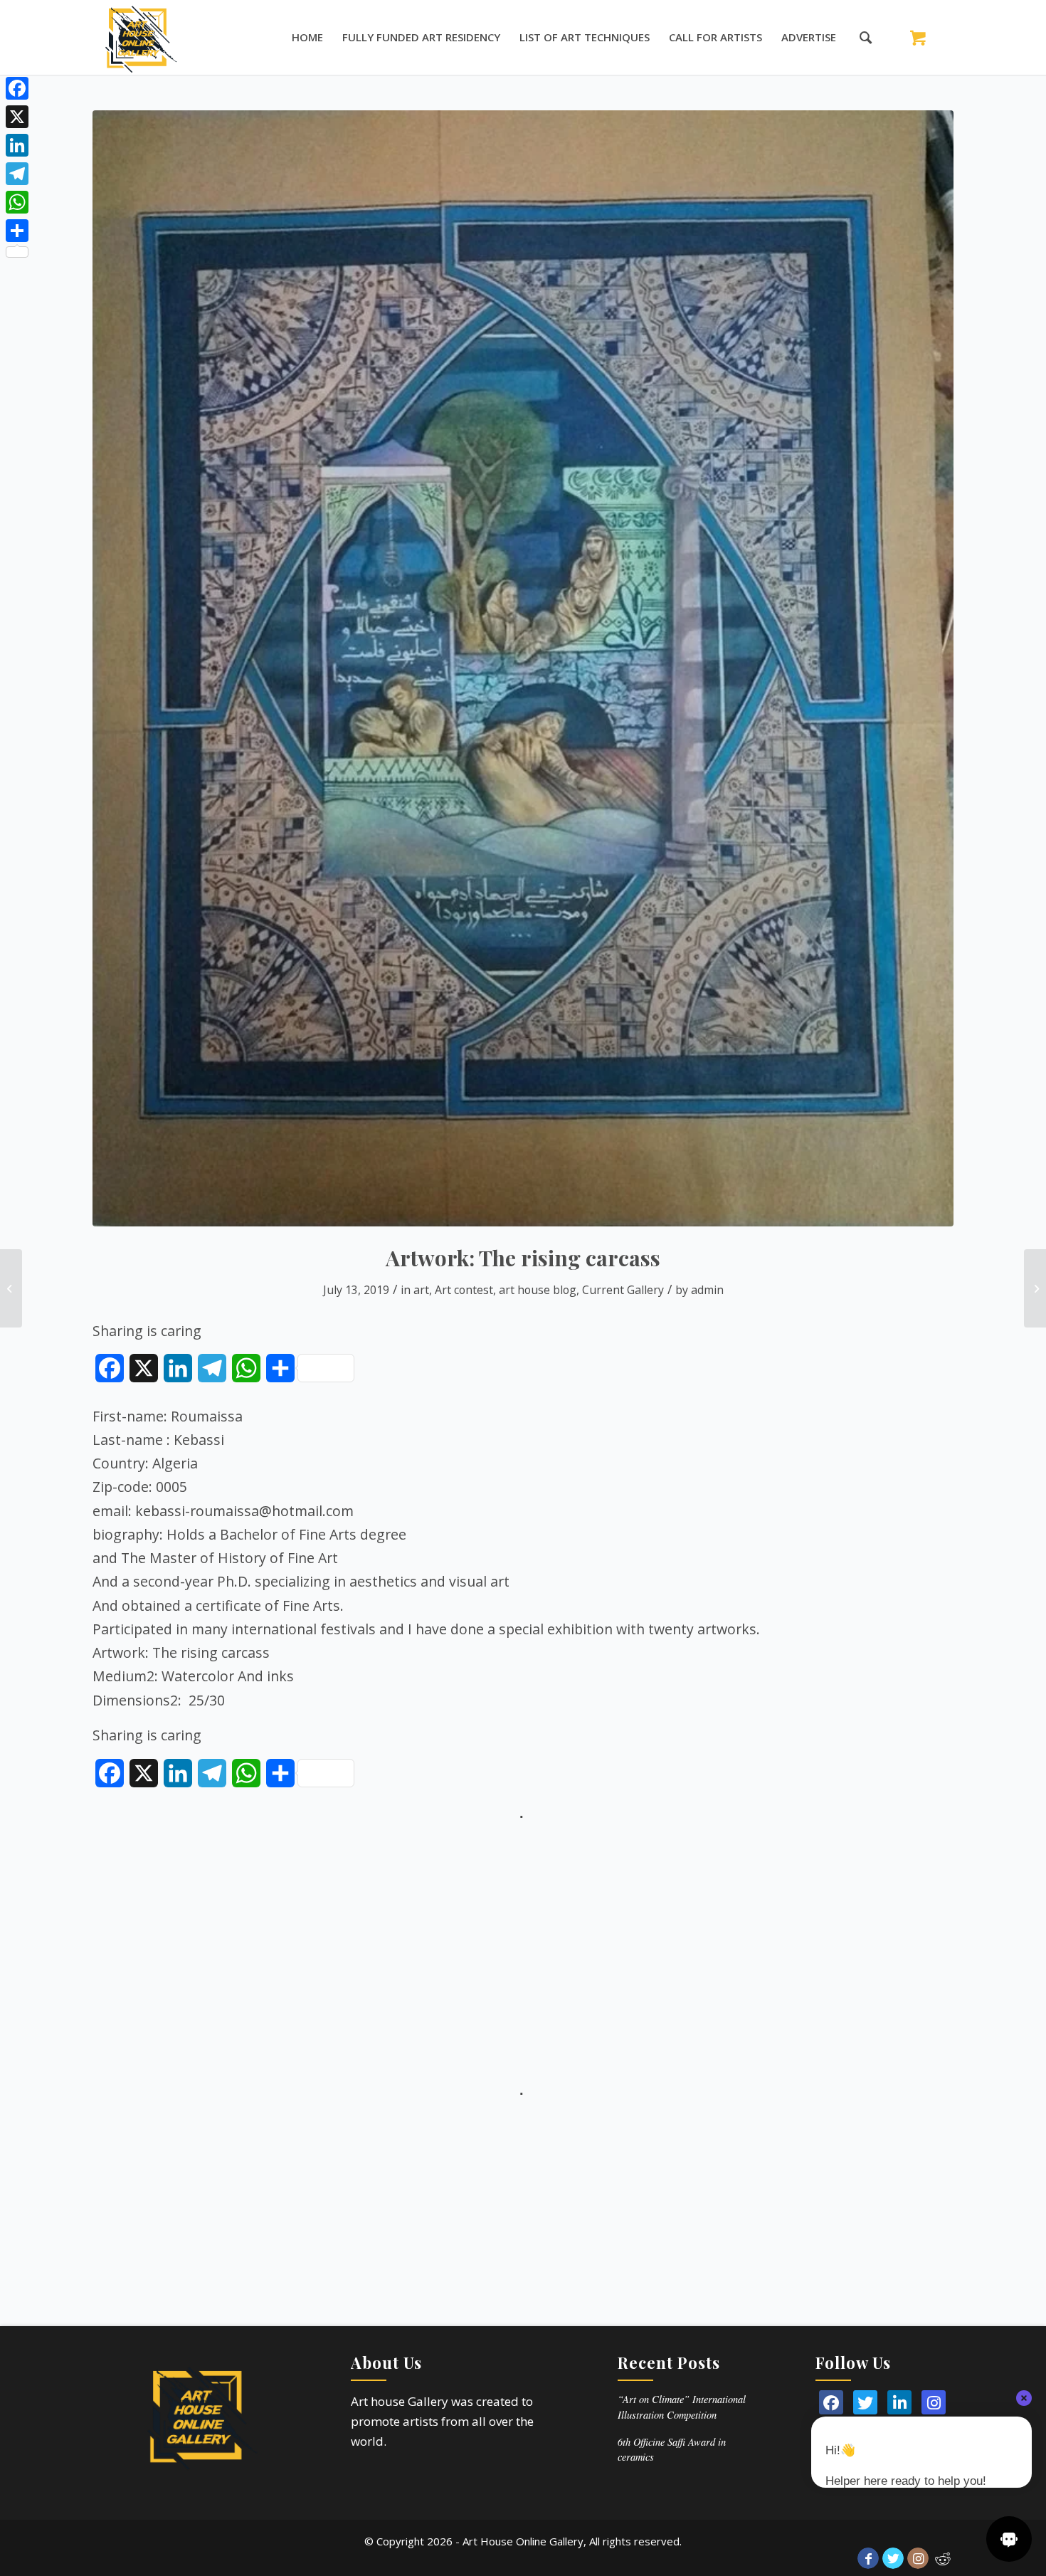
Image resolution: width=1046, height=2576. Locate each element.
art (421, 1290)
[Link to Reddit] (943, 2558)
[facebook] (831, 2402)
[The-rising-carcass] (523, 668)
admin (707, 1290)
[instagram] (934, 2402)
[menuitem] (307, 37)
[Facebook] (17, 88)
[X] (17, 117)
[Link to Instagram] (918, 2558)
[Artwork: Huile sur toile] (1035, 1288)
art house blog (538, 1290)
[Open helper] (1009, 2539)
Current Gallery (623, 1290)
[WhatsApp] (17, 202)
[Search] (859, 37)
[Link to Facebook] (868, 2558)
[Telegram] (17, 174)
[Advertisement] (523, 1925)
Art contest (464, 1290)
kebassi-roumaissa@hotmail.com (244, 1511)
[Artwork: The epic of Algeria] (11, 1288)
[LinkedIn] (899, 2402)
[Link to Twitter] (893, 2558)
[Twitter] (865, 2402)
